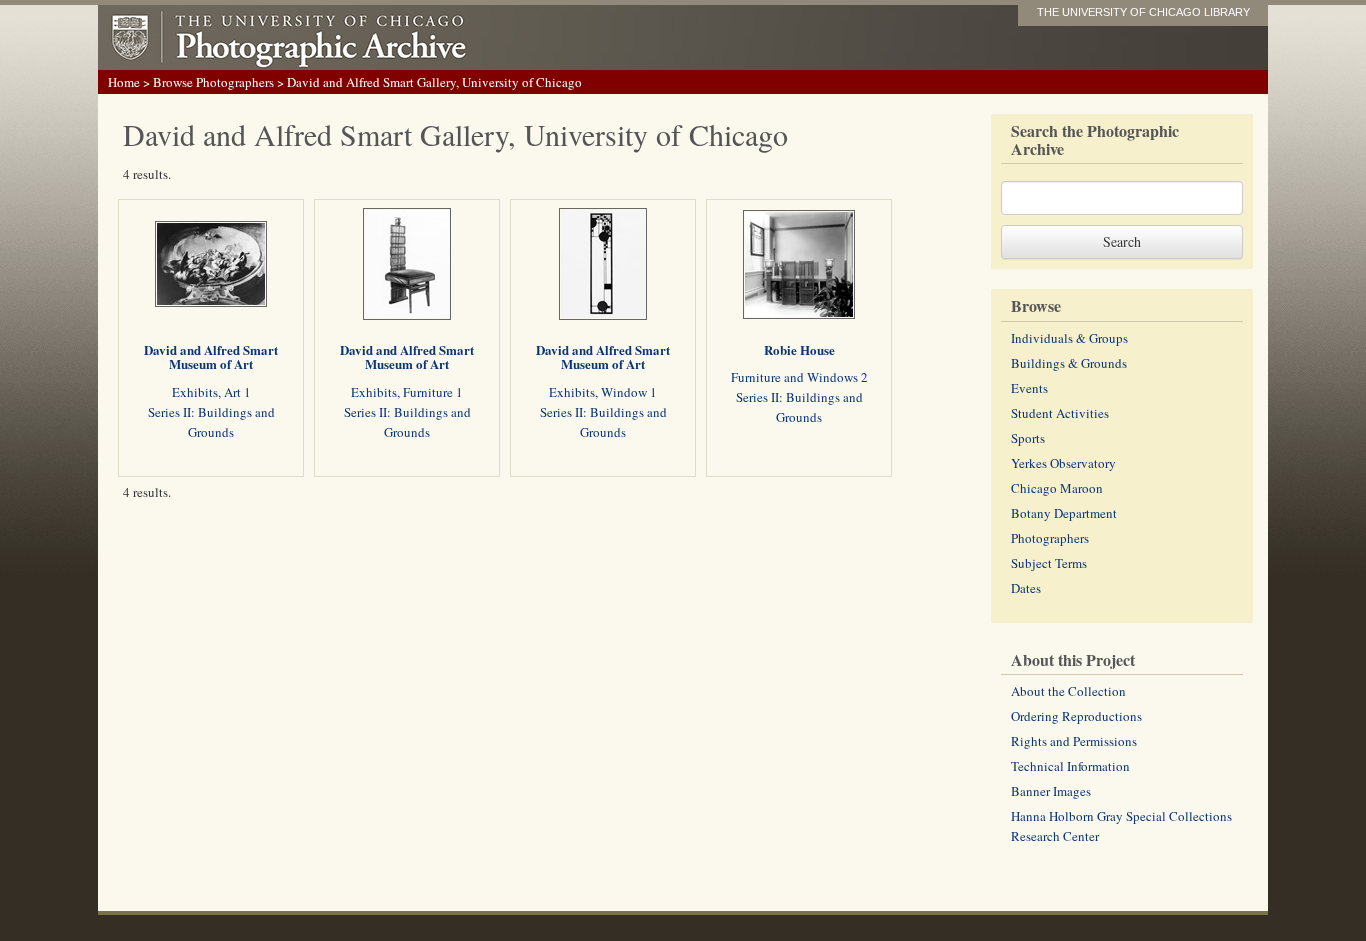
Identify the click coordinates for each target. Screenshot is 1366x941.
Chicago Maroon (1057, 488)
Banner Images (1051, 791)
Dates (1026, 588)
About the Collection (1068, 691)
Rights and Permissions (1074, 741)
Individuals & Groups (1069, 338)
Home (124, 82)
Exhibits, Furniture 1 (407, 392)
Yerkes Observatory (1063, 463)
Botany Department (1064, 513)
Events (1029, 388)
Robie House (799, 349)
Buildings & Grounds (1069, 363)
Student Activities (1060, 413)
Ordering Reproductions (1076, 716)
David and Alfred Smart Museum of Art (211, 356)
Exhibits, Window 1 (603, 392)
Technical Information (1070, 766)
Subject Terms (1049, 563)
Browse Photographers (213, 82)
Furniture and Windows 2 (799, 377)
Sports (1028, 438)
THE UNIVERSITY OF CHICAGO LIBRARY (1143, 12)
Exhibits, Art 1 (211, 392)
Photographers (1050, 538)
